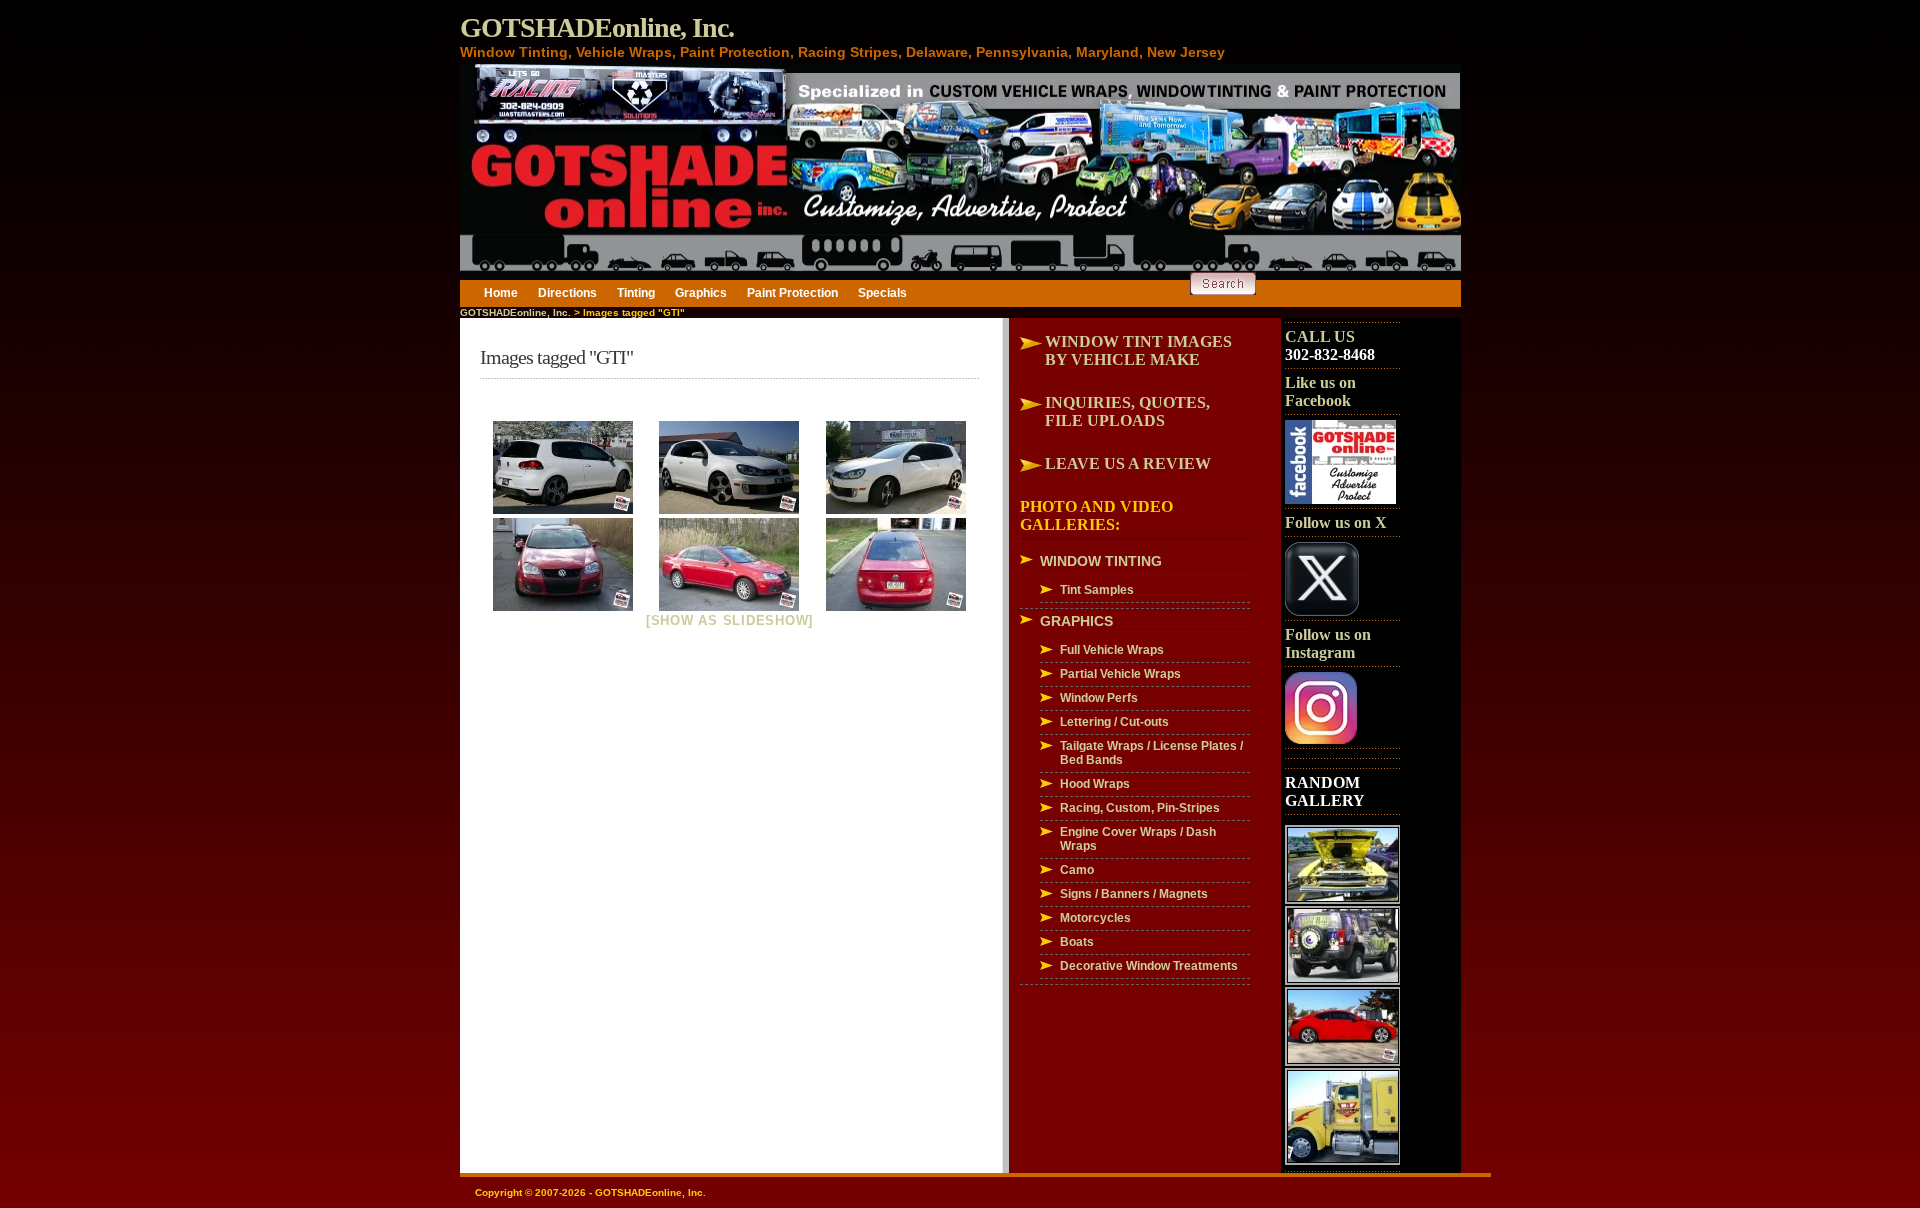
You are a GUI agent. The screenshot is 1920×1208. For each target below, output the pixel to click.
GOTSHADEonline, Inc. (597, 27)
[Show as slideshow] (729, 620)
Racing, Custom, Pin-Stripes (1140, 808)
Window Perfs (1099, 698)
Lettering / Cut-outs (1114, 722)
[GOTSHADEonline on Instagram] (1321, 740)
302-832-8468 (1330, 354)
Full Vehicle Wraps (1112, 650)
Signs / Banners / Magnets (1134, 894)
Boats (1077, 942)
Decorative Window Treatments (1149, 966)
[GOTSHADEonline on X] (1322, 612)
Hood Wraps (1095, 784)
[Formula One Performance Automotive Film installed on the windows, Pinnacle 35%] (563, 467)
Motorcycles (1095, 918)
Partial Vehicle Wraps (1120, 674)
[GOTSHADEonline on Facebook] (1340, 500)
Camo (1077, 870)
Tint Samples (1097, 590)
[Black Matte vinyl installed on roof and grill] (563, 564)
